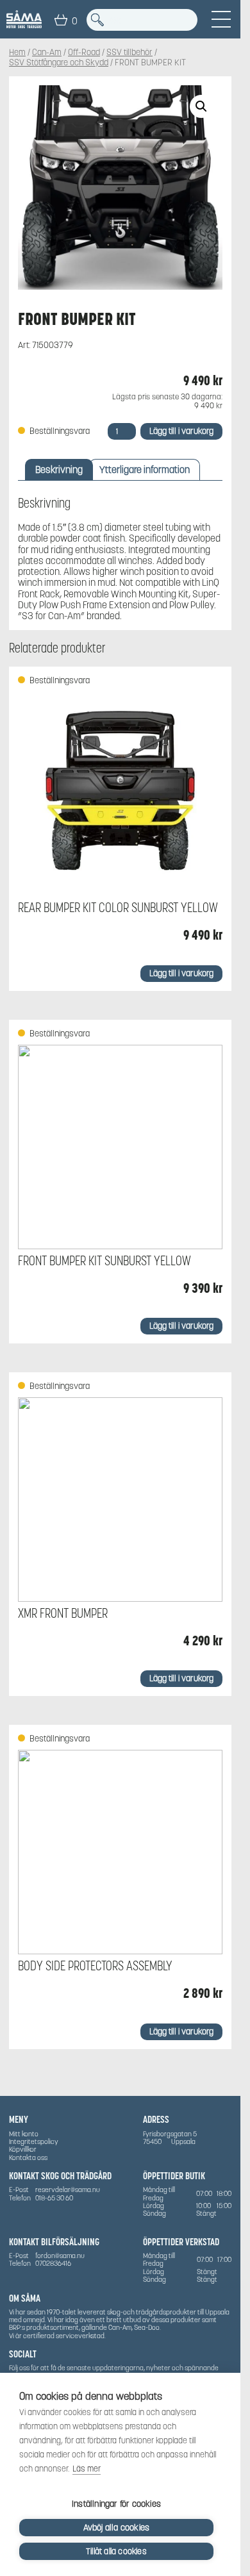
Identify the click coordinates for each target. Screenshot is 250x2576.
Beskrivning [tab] (59, 469)
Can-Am (47, 53)
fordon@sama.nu (60, 2256)
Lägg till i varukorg (181, 431)
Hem (17, 53)
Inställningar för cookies (116, 2504)
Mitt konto (24, 2134)
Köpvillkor (23, 2149)
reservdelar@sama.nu (68, 2190)
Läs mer (87, 2469)
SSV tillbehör (129, 53)
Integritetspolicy (34, 2141)
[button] (201, 106)
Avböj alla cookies (117, 2528)
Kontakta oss (28, 2157)
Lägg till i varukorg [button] (181, 973)
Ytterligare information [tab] (145, 469)
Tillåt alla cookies (116, 2551)
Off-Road (84, 53)
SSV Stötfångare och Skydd (59, 63)
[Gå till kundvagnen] (61, 20)
